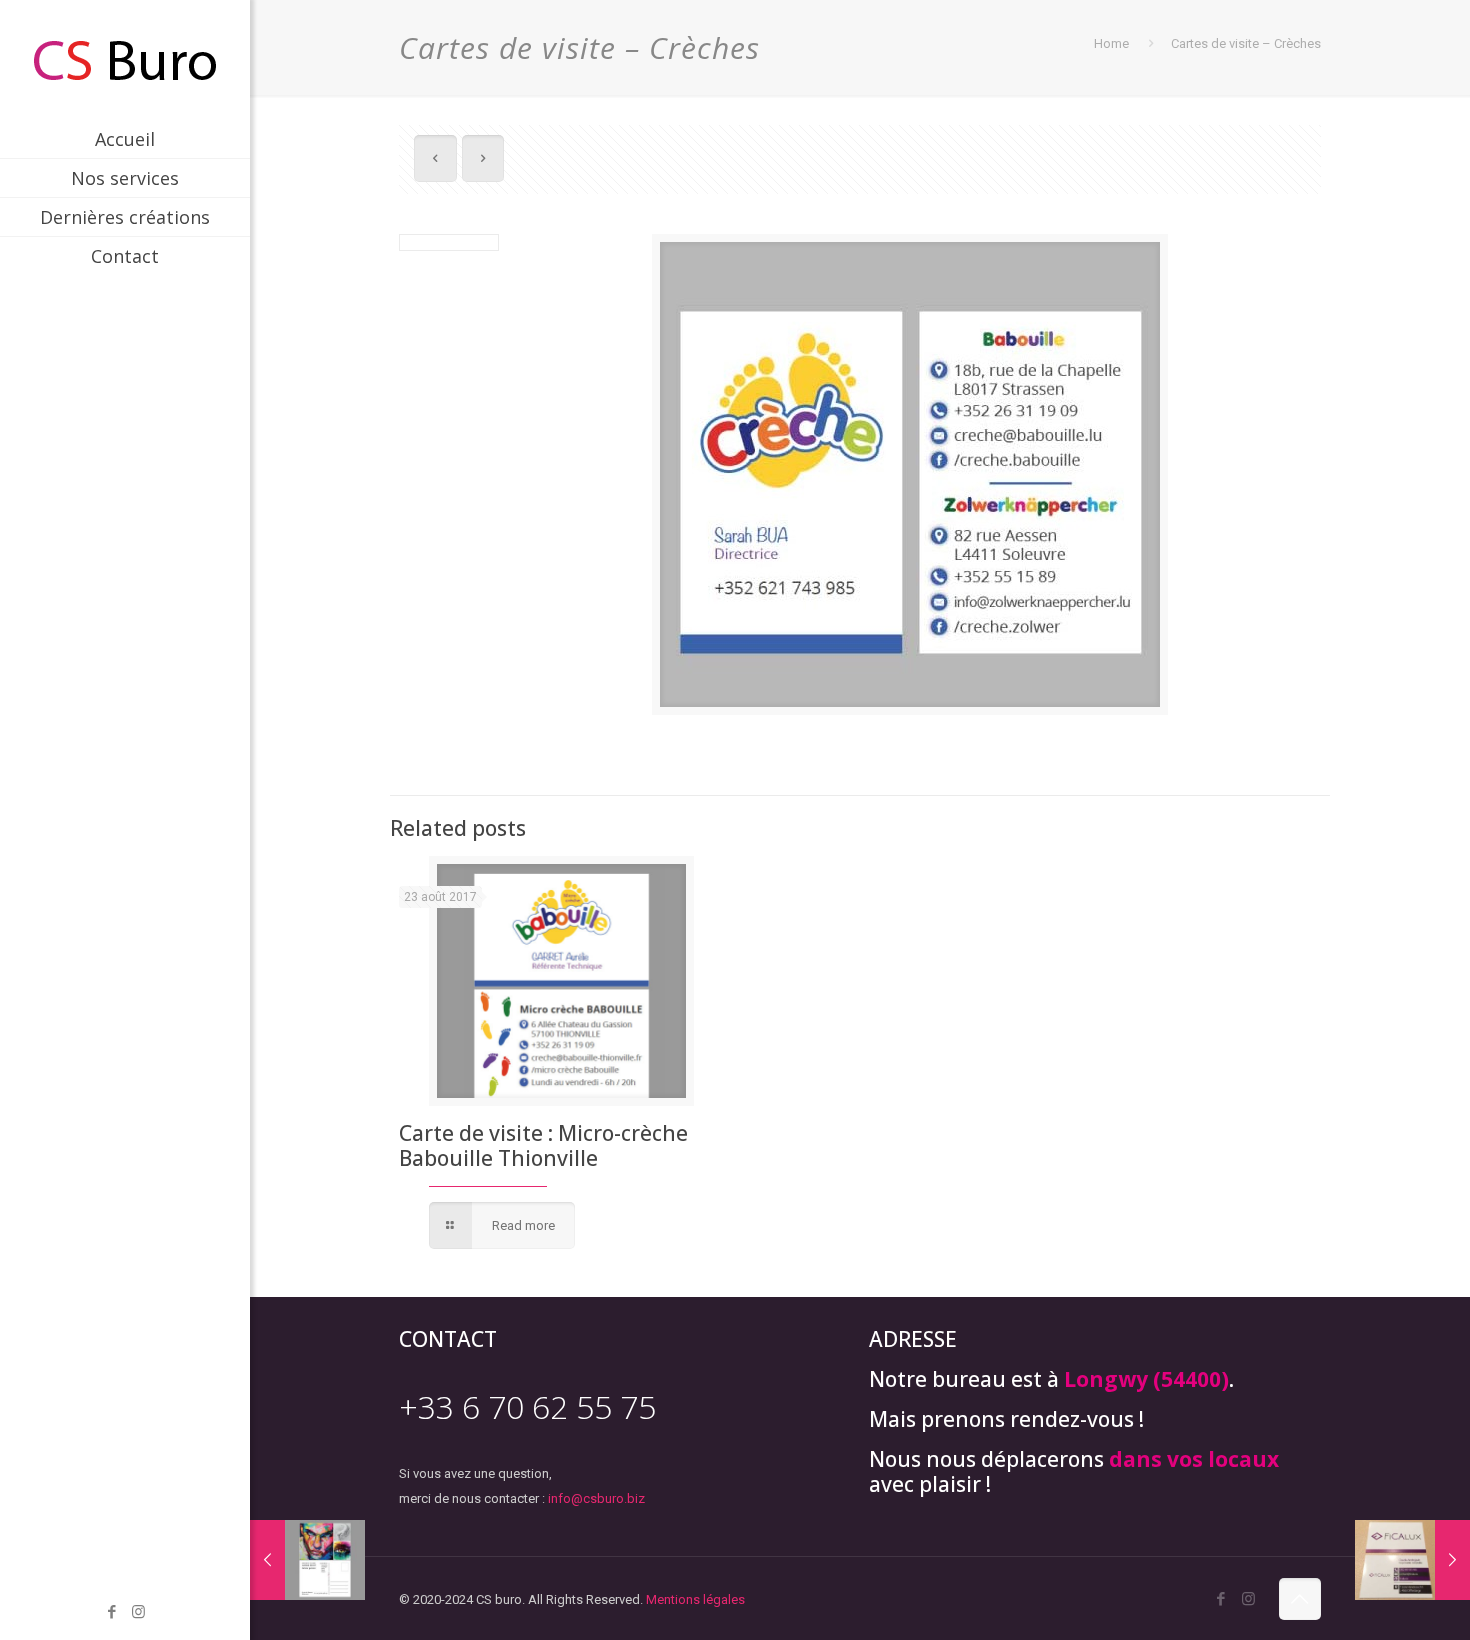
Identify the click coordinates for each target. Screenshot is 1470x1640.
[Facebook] (111, 1612)
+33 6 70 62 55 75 (527, 1406)
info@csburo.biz (596, 1498)
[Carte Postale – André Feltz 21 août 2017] (307, 1560)
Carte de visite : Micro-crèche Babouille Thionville (543, 1145)
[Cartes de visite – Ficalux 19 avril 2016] (1412, 1560)
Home (1111, 43)
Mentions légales (695, 1599)
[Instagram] (138, 1612)
